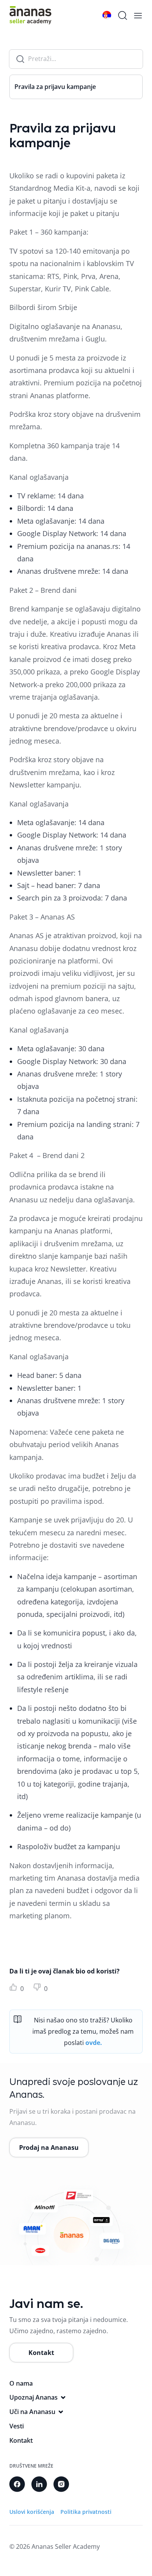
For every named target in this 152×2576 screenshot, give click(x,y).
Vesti (17, 2426)
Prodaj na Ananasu (49, 2148)
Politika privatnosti (86, 2512)
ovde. (94, 2043)
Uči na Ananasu (32, 2412)
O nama (21, 2383)
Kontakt (41, 2353)
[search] (122, 15)
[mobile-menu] (138, 16)
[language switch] (107, 15)
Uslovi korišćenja (32, 2512)
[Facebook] (17, 2484)
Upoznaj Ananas (34, 2397)
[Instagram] (61, 2484)
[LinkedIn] (39, 2484)
